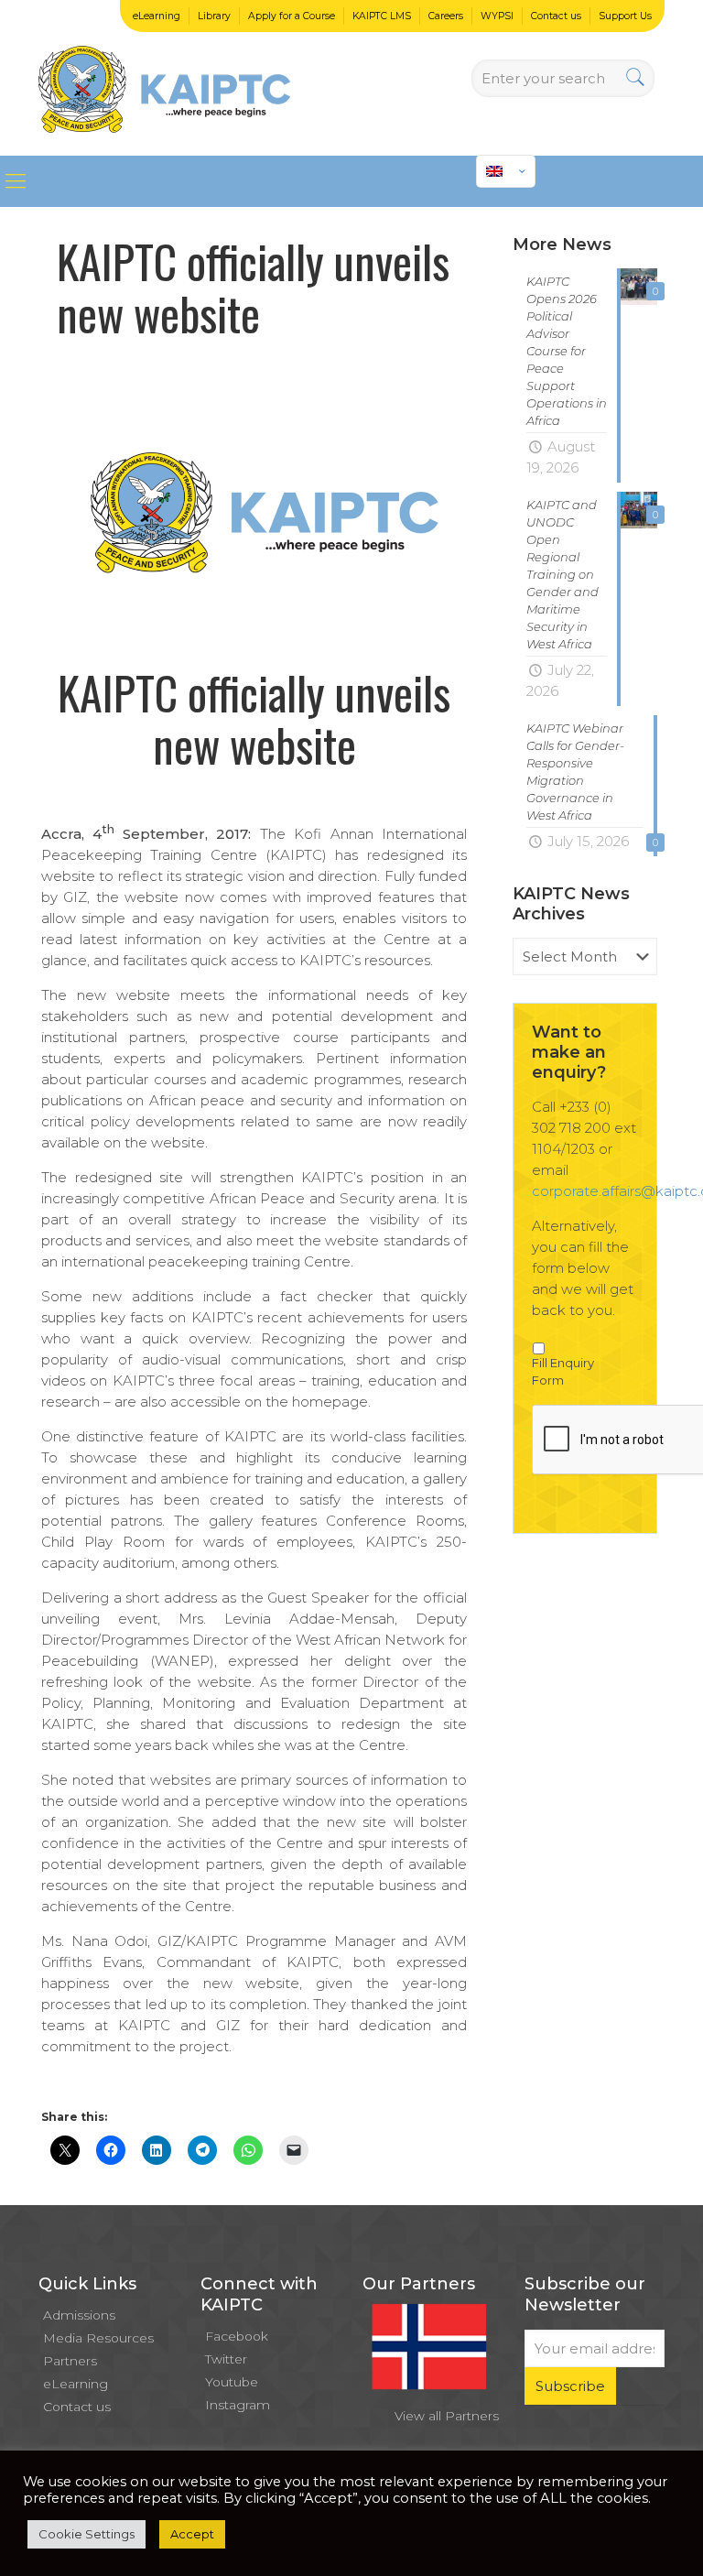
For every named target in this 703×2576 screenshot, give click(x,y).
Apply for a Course (292, 16)
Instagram (238, 2405)
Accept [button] (192, 2534)
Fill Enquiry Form (563, 1372)
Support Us (625, 16)
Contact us (556, 16)
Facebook (237, 2336)
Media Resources (98, 2338)
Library (214, 16)
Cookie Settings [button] (87, 2534)
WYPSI (497, 16)
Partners (70, 2361)
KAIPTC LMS (382, 16)
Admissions (79, 2315)
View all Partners (447, 2416)
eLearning (157, 16)
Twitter (226, 2359)
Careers (446, 16)
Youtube (232, 2382)
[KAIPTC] (164, 78)
